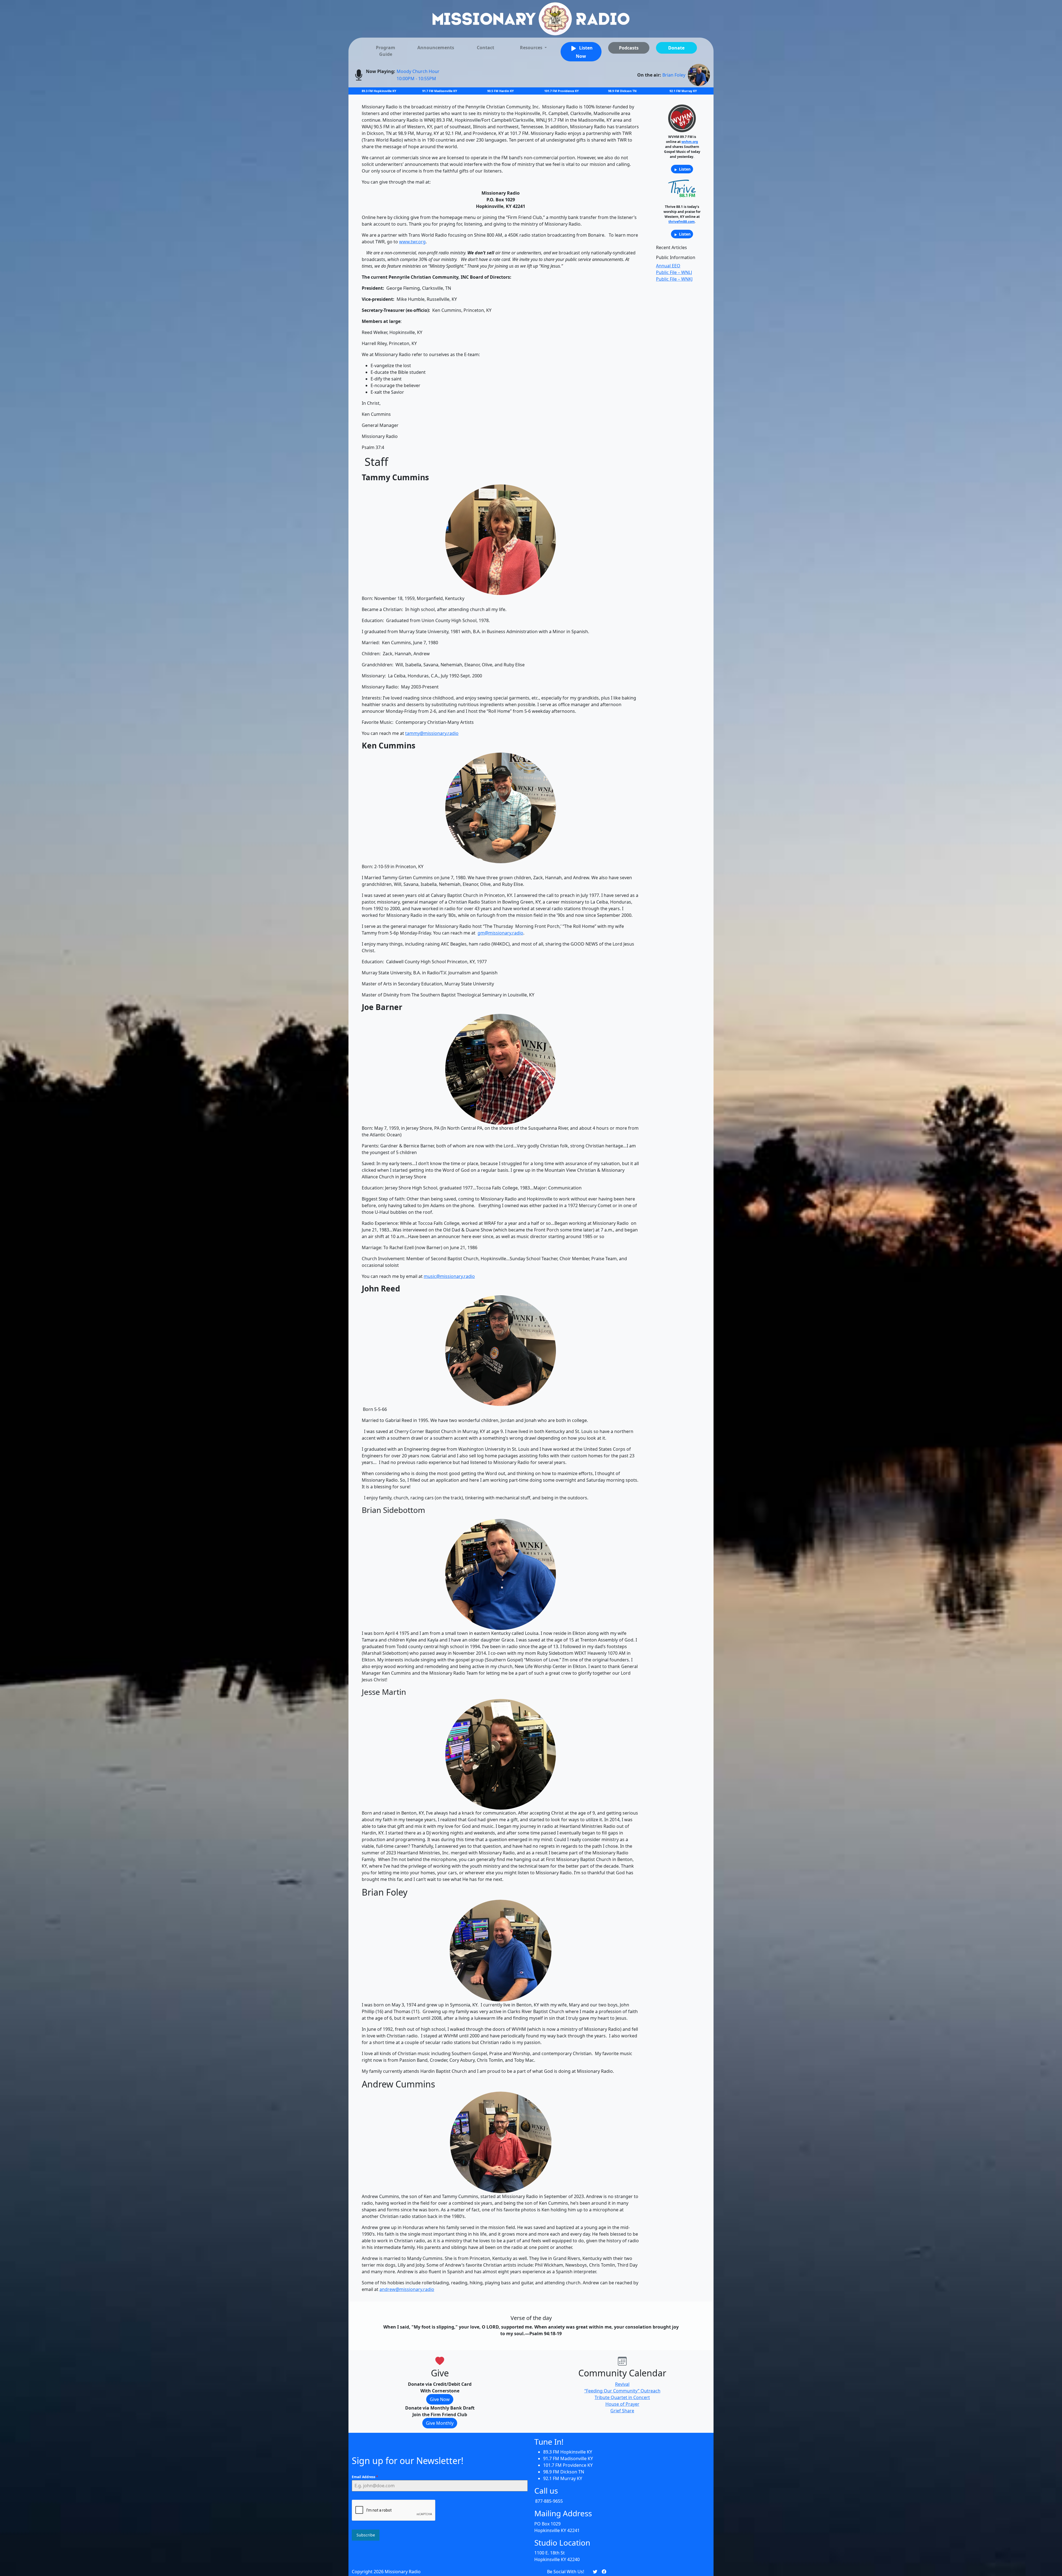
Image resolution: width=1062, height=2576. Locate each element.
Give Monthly (440, 2423)
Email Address (365, 2477)
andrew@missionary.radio (407, 2289)
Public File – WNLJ (674, 272)
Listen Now (584, 52)
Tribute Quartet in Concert (622, 2397)
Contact (486, 48)
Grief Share (622, 2411)
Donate (676, 48)
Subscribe (366, 2535)
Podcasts (629, 48)
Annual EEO (668, 266)
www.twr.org (412, 242)
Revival (622, 2384)
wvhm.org (690, 142)
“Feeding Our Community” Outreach (622, 2391)
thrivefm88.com (682, 222)
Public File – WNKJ (674, 279)
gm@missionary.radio (500, 933)
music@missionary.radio (449, 1276)
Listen (684, 169)
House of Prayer (622, 2404)
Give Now (440, 2399)
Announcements (436, 48)
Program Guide (386, 51)
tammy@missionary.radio (432, 733)
